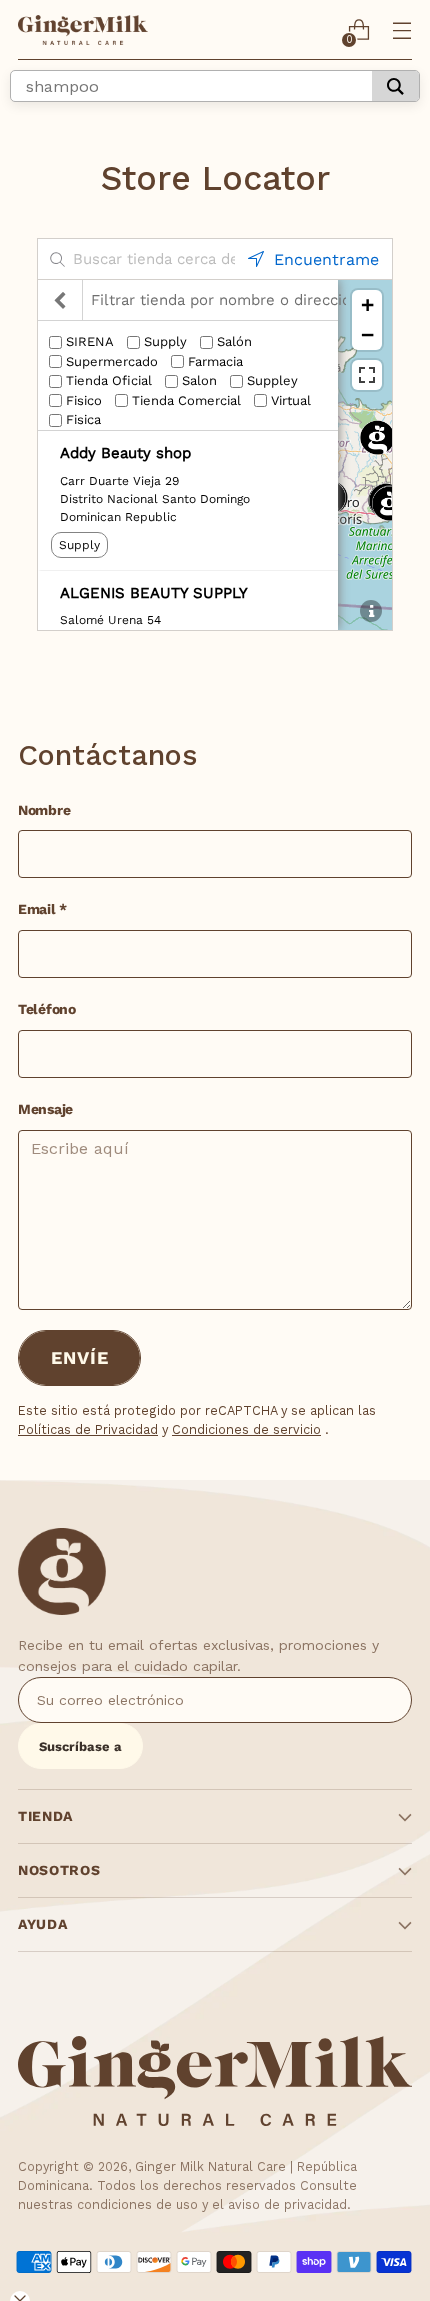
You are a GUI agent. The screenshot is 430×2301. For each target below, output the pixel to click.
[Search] (395, 86)
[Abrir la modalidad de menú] (401, 30)
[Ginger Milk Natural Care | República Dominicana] (83, 30)
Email (42, 909)
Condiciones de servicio (246, 1429)
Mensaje (45, 1109)
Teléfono (47, 1009)
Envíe (80, 1357)
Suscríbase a (80, 1746)
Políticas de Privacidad (88, 1429)
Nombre (44, 810)
